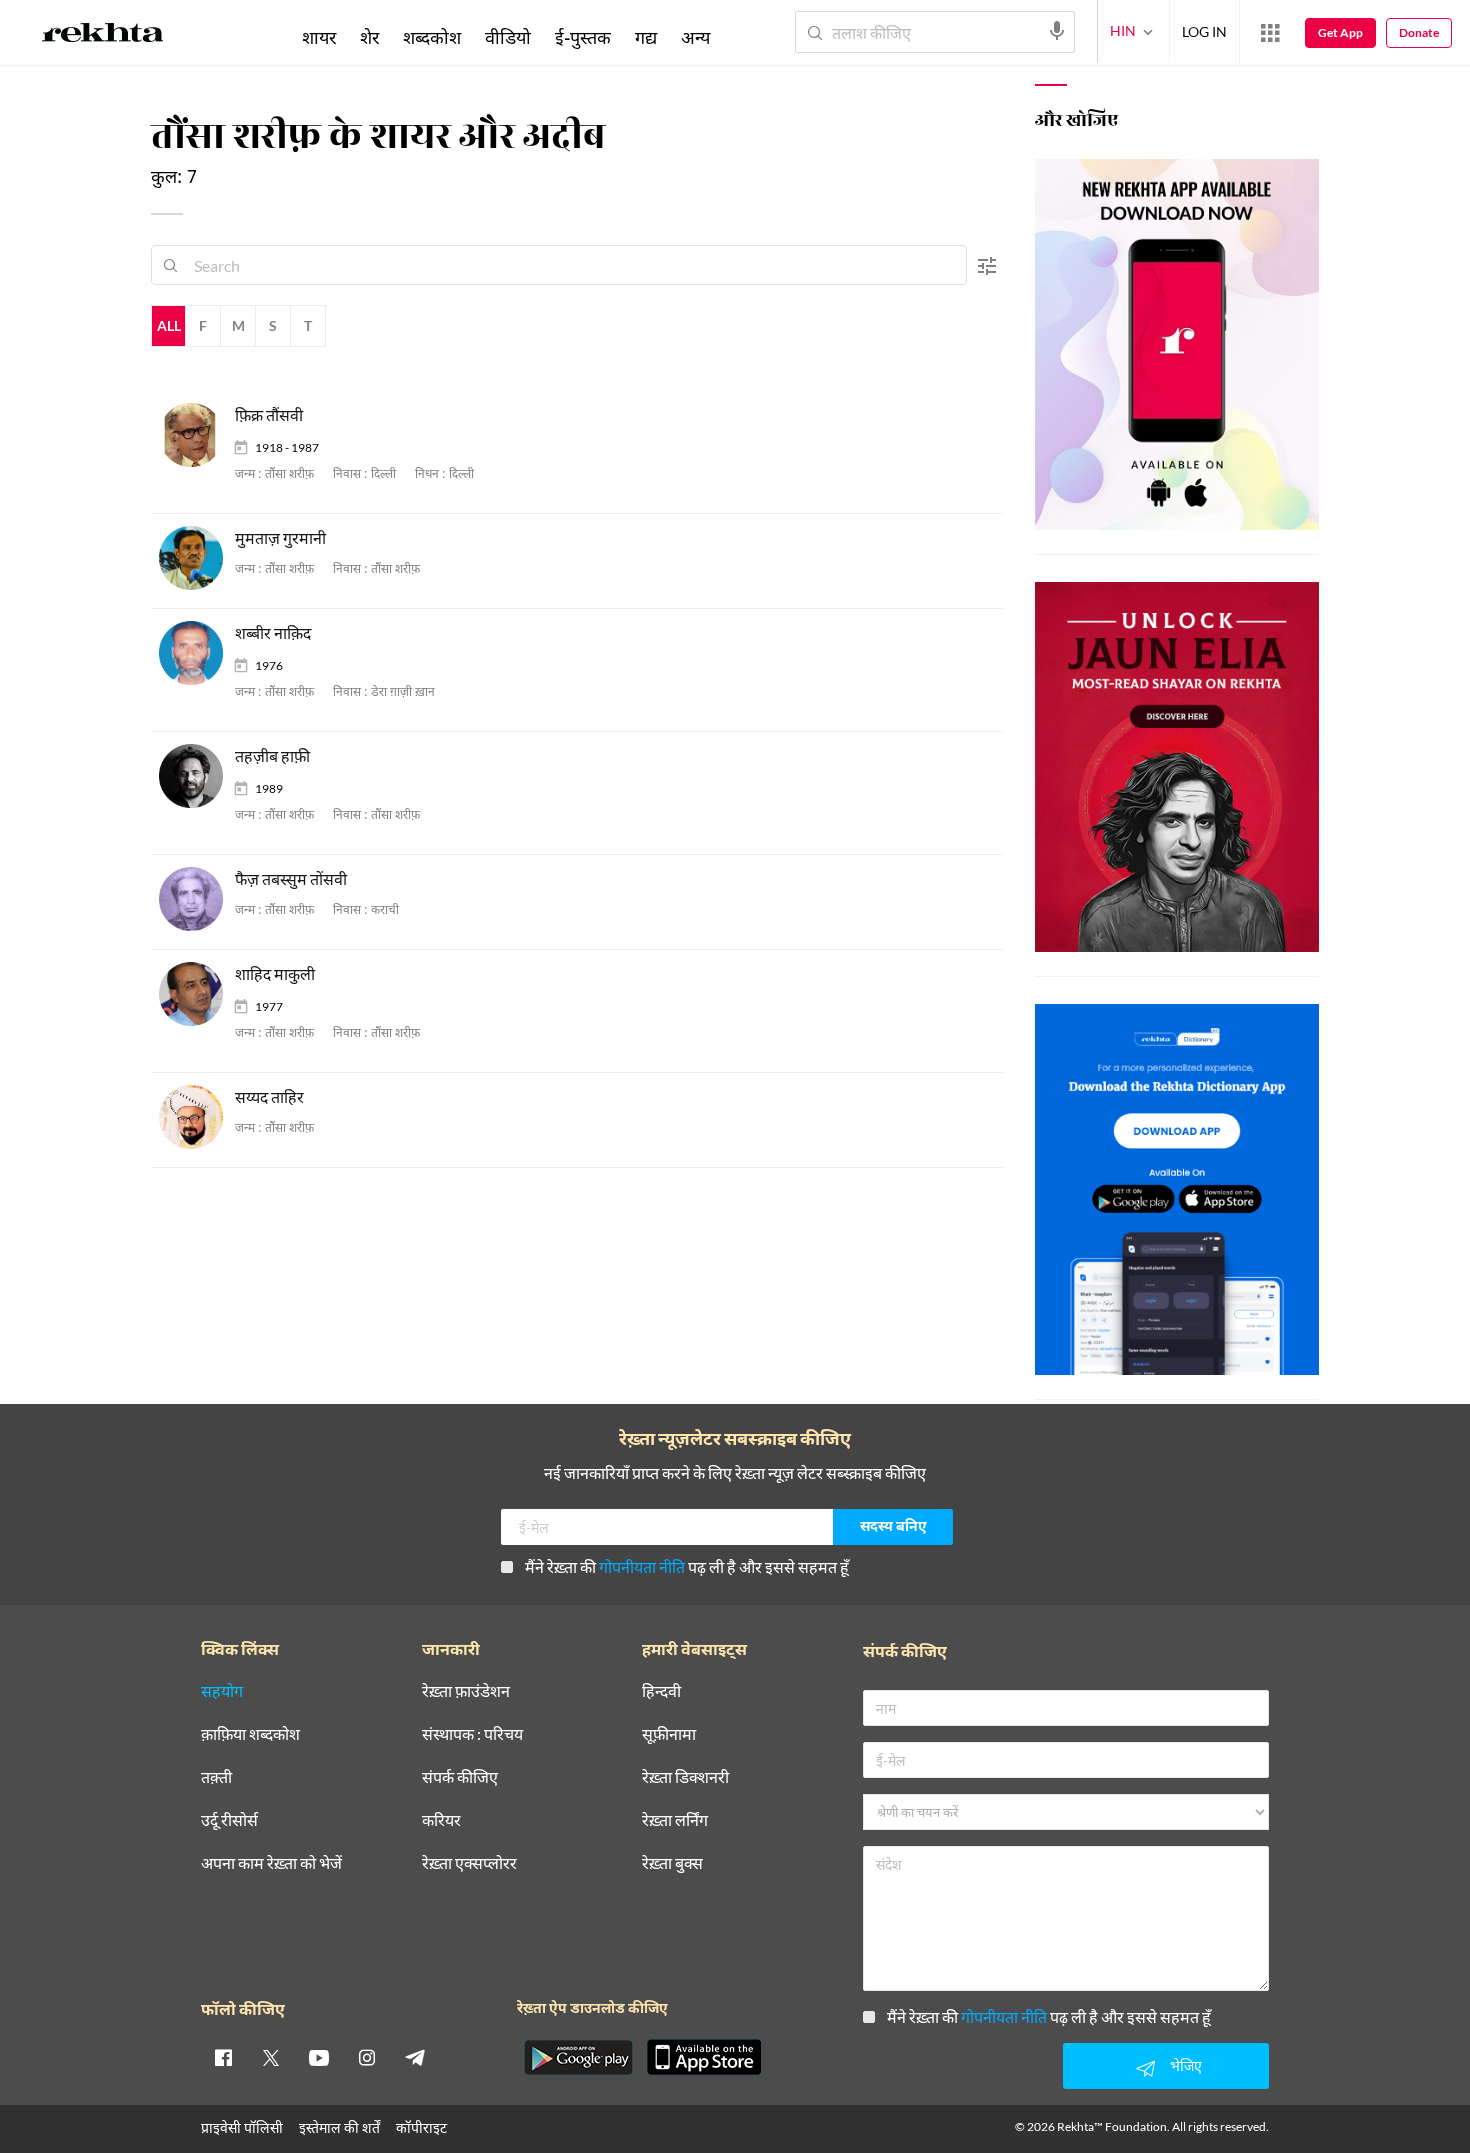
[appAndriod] (578, 2057)
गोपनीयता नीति (642, 1566)
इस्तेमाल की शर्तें (339, 2127)
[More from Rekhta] (1270, 33)
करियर (441, 1820)
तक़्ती (216, 1777)
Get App (1340, 32)
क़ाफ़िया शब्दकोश (250, 1734)
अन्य (695, 37)
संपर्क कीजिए (460, 1777)
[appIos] (704, 2057)
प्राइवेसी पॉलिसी (242, 2127)
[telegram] (415, 2057)
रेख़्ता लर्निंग (675, 1820)
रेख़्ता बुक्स (672, 1863)
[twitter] (271, 2057)
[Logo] (103, 36)
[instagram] (367, 2057)
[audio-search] (1057, 31)
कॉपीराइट (421, 2127)
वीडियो (508, 37)
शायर (319, 37)
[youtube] (319, 2057)
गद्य (646, 37)
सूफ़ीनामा (669, 1734)
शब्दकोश (432, 37)
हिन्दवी (661, 1691)
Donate (1419, 32)
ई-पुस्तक (583, 37)
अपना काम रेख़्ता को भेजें (271, 1863)
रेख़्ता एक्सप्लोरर (469, 1863)
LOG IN (1204, 31)
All (169, 325)
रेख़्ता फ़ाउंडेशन (466, 1691)
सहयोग (222, 1691)
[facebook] (223, 2057)
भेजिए (1186, 2065)
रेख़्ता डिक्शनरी (685, 1777)
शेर (369, 37)
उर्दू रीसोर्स (229, 1820)
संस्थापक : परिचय (472, 1734)
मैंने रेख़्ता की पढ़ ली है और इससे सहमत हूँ (687, 1566)
